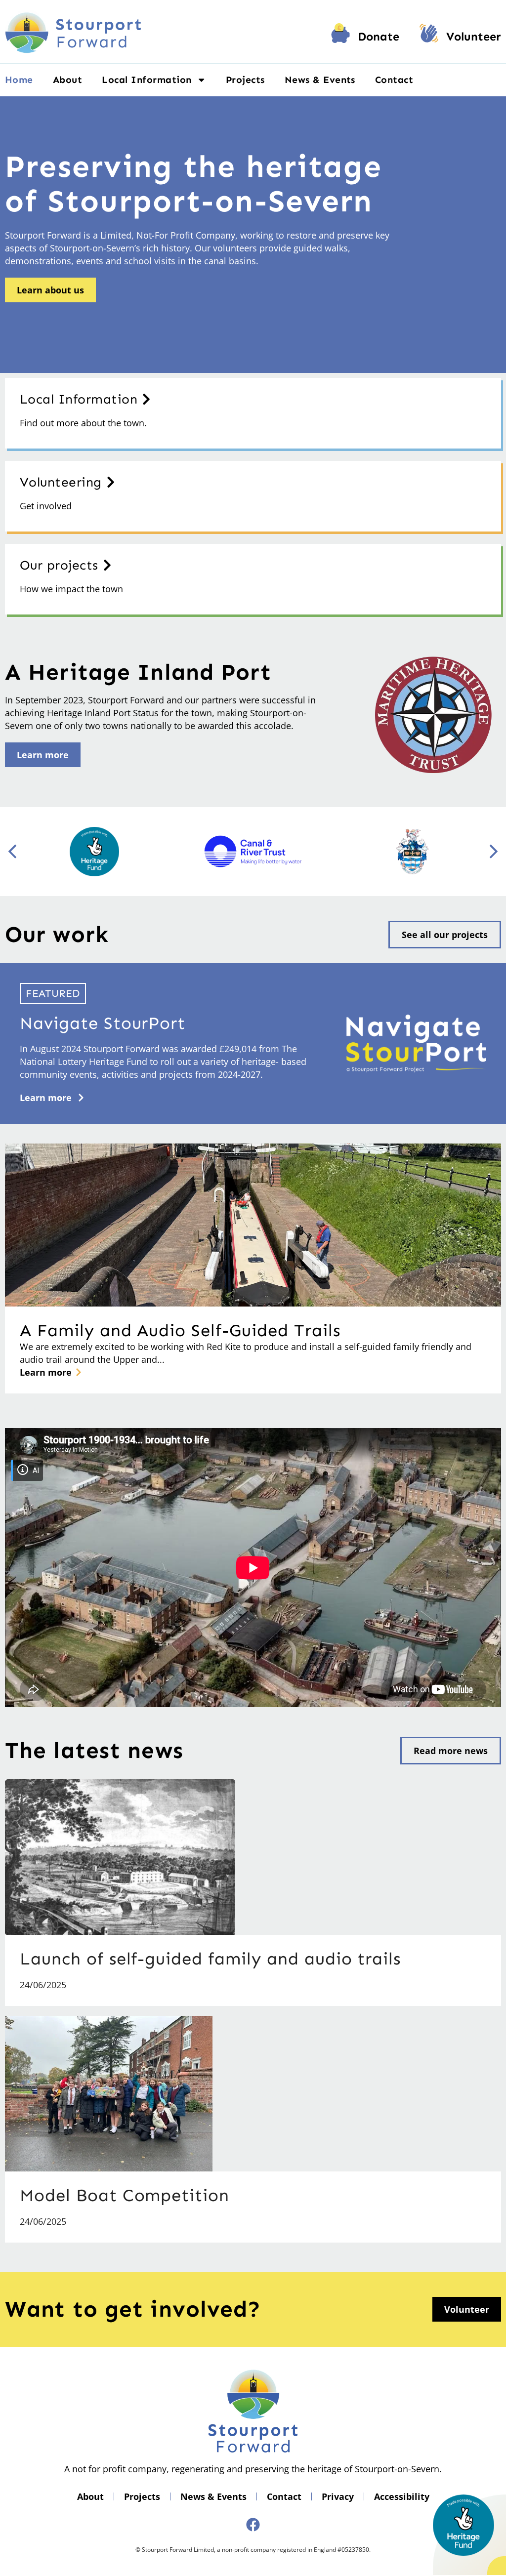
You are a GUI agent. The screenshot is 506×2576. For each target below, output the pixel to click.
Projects (245, 80)
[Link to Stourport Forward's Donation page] (340, 37)
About (67, 80)
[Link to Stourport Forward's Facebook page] (253, 2525)
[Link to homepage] (73, 32)
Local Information (147, 80)
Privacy (338, 2496)
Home (19, 80)
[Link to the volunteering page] (429, 37)
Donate (379, 37)
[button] (494, 852)
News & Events (320, 80)
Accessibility (402, 2496)
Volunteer (474, 37)
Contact (394, 80)
